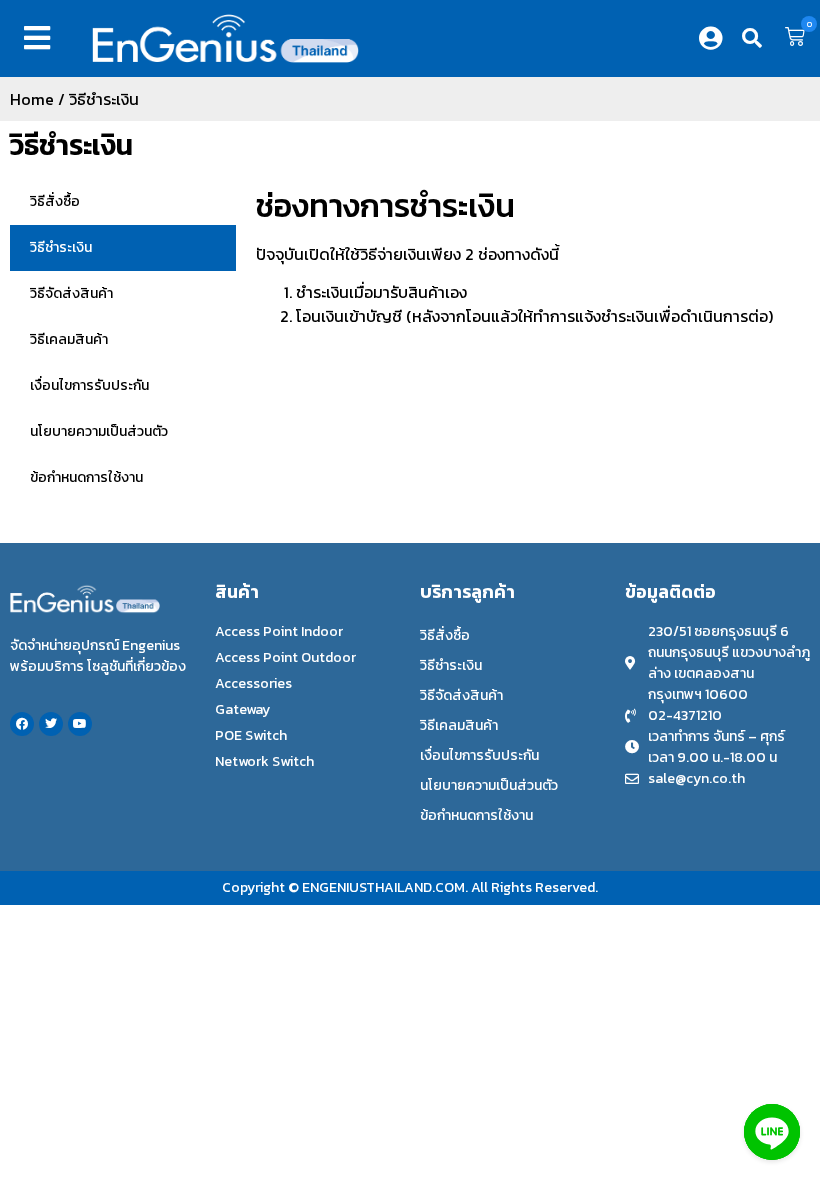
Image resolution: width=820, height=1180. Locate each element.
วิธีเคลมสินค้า (69, 339)
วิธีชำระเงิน (71, 145)
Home (32, 99)
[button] (41, 38)
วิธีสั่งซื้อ (55, 201)
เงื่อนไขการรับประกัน (89, 385)
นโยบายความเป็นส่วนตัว (99, 431)
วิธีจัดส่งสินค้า (71, 293)
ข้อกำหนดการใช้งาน (86, 477)
